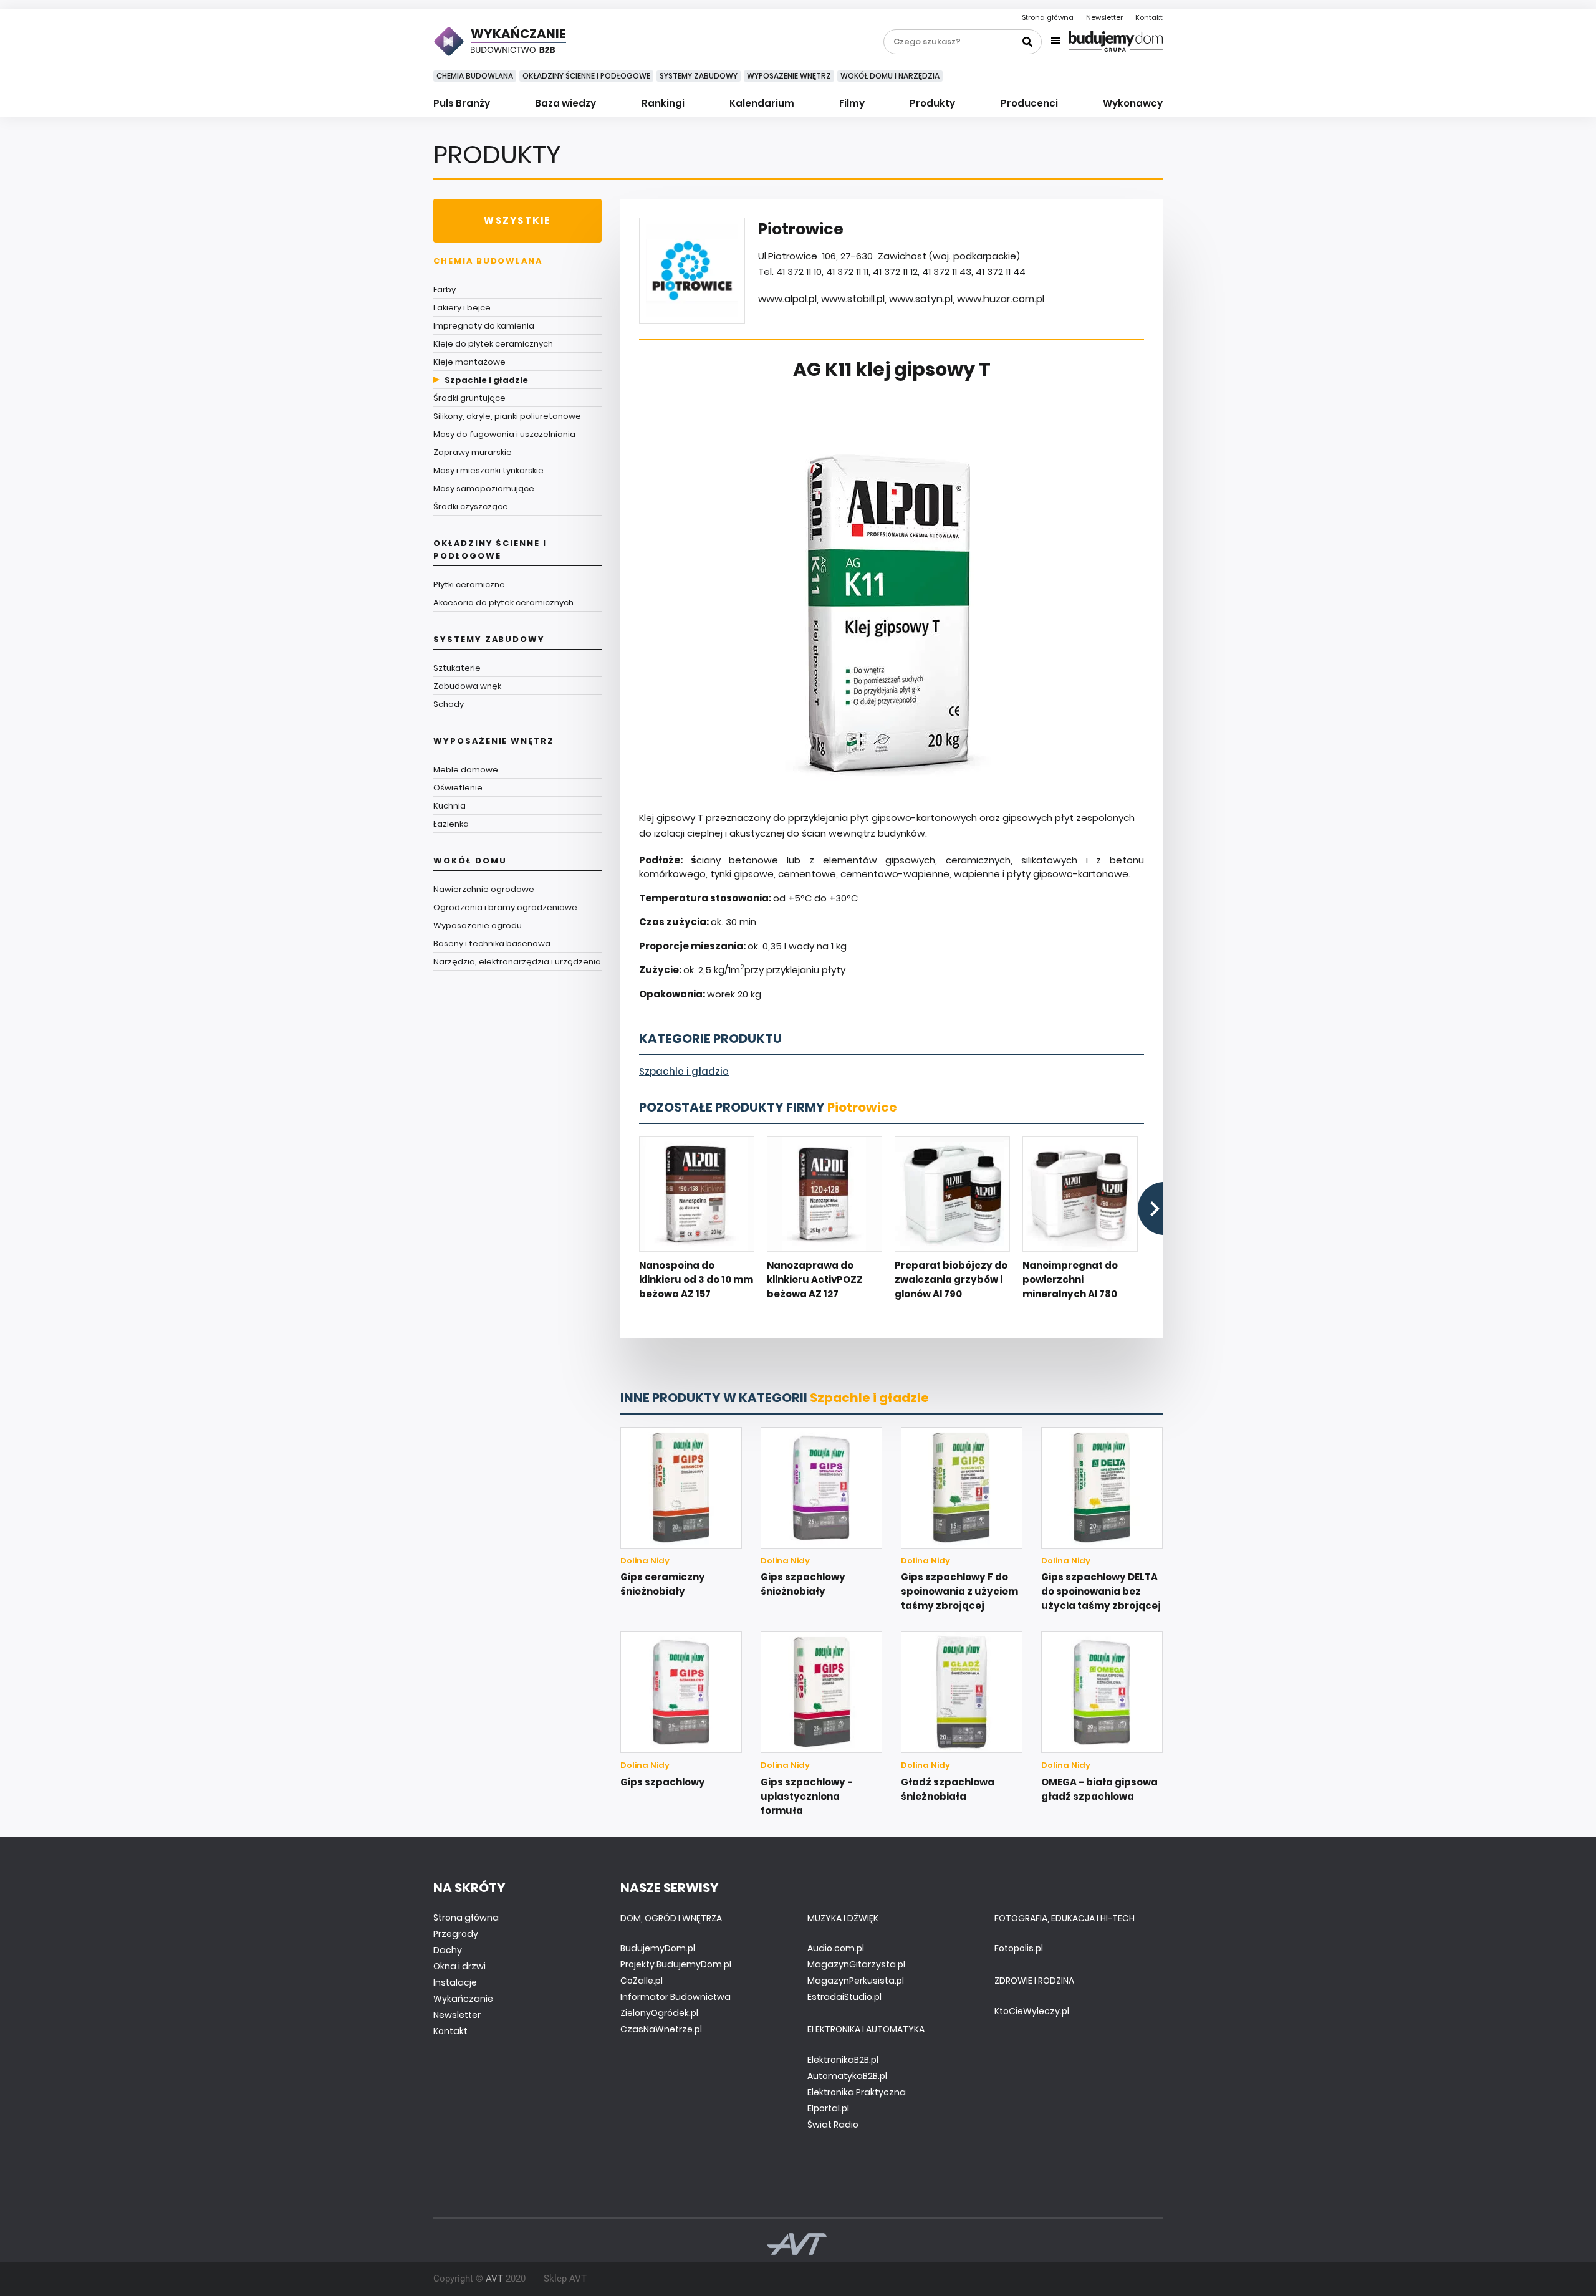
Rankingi (663, 103)
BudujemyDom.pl (658, 1948)
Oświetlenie (458, 788)
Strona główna (1048, 17)
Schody (449, 704)
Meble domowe (466, 770)
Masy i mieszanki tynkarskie (488, 470)
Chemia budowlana (475, 76)
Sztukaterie (457, 668)
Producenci (1029, 103)
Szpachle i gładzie (486, 380)
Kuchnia (449, 806)
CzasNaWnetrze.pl (661, 2029)
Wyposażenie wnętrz (789, 76)
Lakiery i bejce (462, 308)
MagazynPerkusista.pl (856, 1981)
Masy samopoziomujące (484, 488)
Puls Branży (462, 103)
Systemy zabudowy (699, 76)
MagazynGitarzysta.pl (856, 1964)
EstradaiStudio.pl (844, 1997)
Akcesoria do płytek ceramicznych (503, 603)
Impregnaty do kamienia (484, 326)
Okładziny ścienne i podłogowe (586, 76)
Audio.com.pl (836, 1948)
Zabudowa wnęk (467, 686)
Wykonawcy (1133, 103)
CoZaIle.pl (642, 1981)
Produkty (932, 103)
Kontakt (1149, 17)
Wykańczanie (463, 1999)
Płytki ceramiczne (469, 584)
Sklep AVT (565, 2279)
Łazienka (451, 824)
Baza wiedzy (565, 103)
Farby (445, 290)
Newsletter (1104, 17)
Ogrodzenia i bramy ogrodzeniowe (505, 907)
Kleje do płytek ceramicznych (493, 344)
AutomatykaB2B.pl (847, 2076)
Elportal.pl (828, 2108)
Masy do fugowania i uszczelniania (504, 434)
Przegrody (456, 1934)
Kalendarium (762, 103)
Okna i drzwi (459, 1966)
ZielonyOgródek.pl (659, 2013)
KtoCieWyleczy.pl (1032, 2011)
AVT (494, 2279)
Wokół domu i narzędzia (890, 76)
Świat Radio (833, 2125)
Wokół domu (470, 861)
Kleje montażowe (469, 362)
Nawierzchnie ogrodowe (484, 889)
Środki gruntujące (469, 398)
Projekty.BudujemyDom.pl (676, 1964)
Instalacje (455, 1982)
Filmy (852, 103)
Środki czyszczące (471, 507)
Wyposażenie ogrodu (478, 925)
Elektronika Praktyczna (857, 2092)
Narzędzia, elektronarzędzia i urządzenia (517, 962)
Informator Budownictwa (675, 1997)
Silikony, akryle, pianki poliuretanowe (507, 416)
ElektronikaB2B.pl (843, 2060)
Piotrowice (862, 1107)
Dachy (448, 1950)
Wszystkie (517, 220)
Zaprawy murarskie (473, 452)
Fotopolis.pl (1019, 1948)
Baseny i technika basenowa (492, 944)
